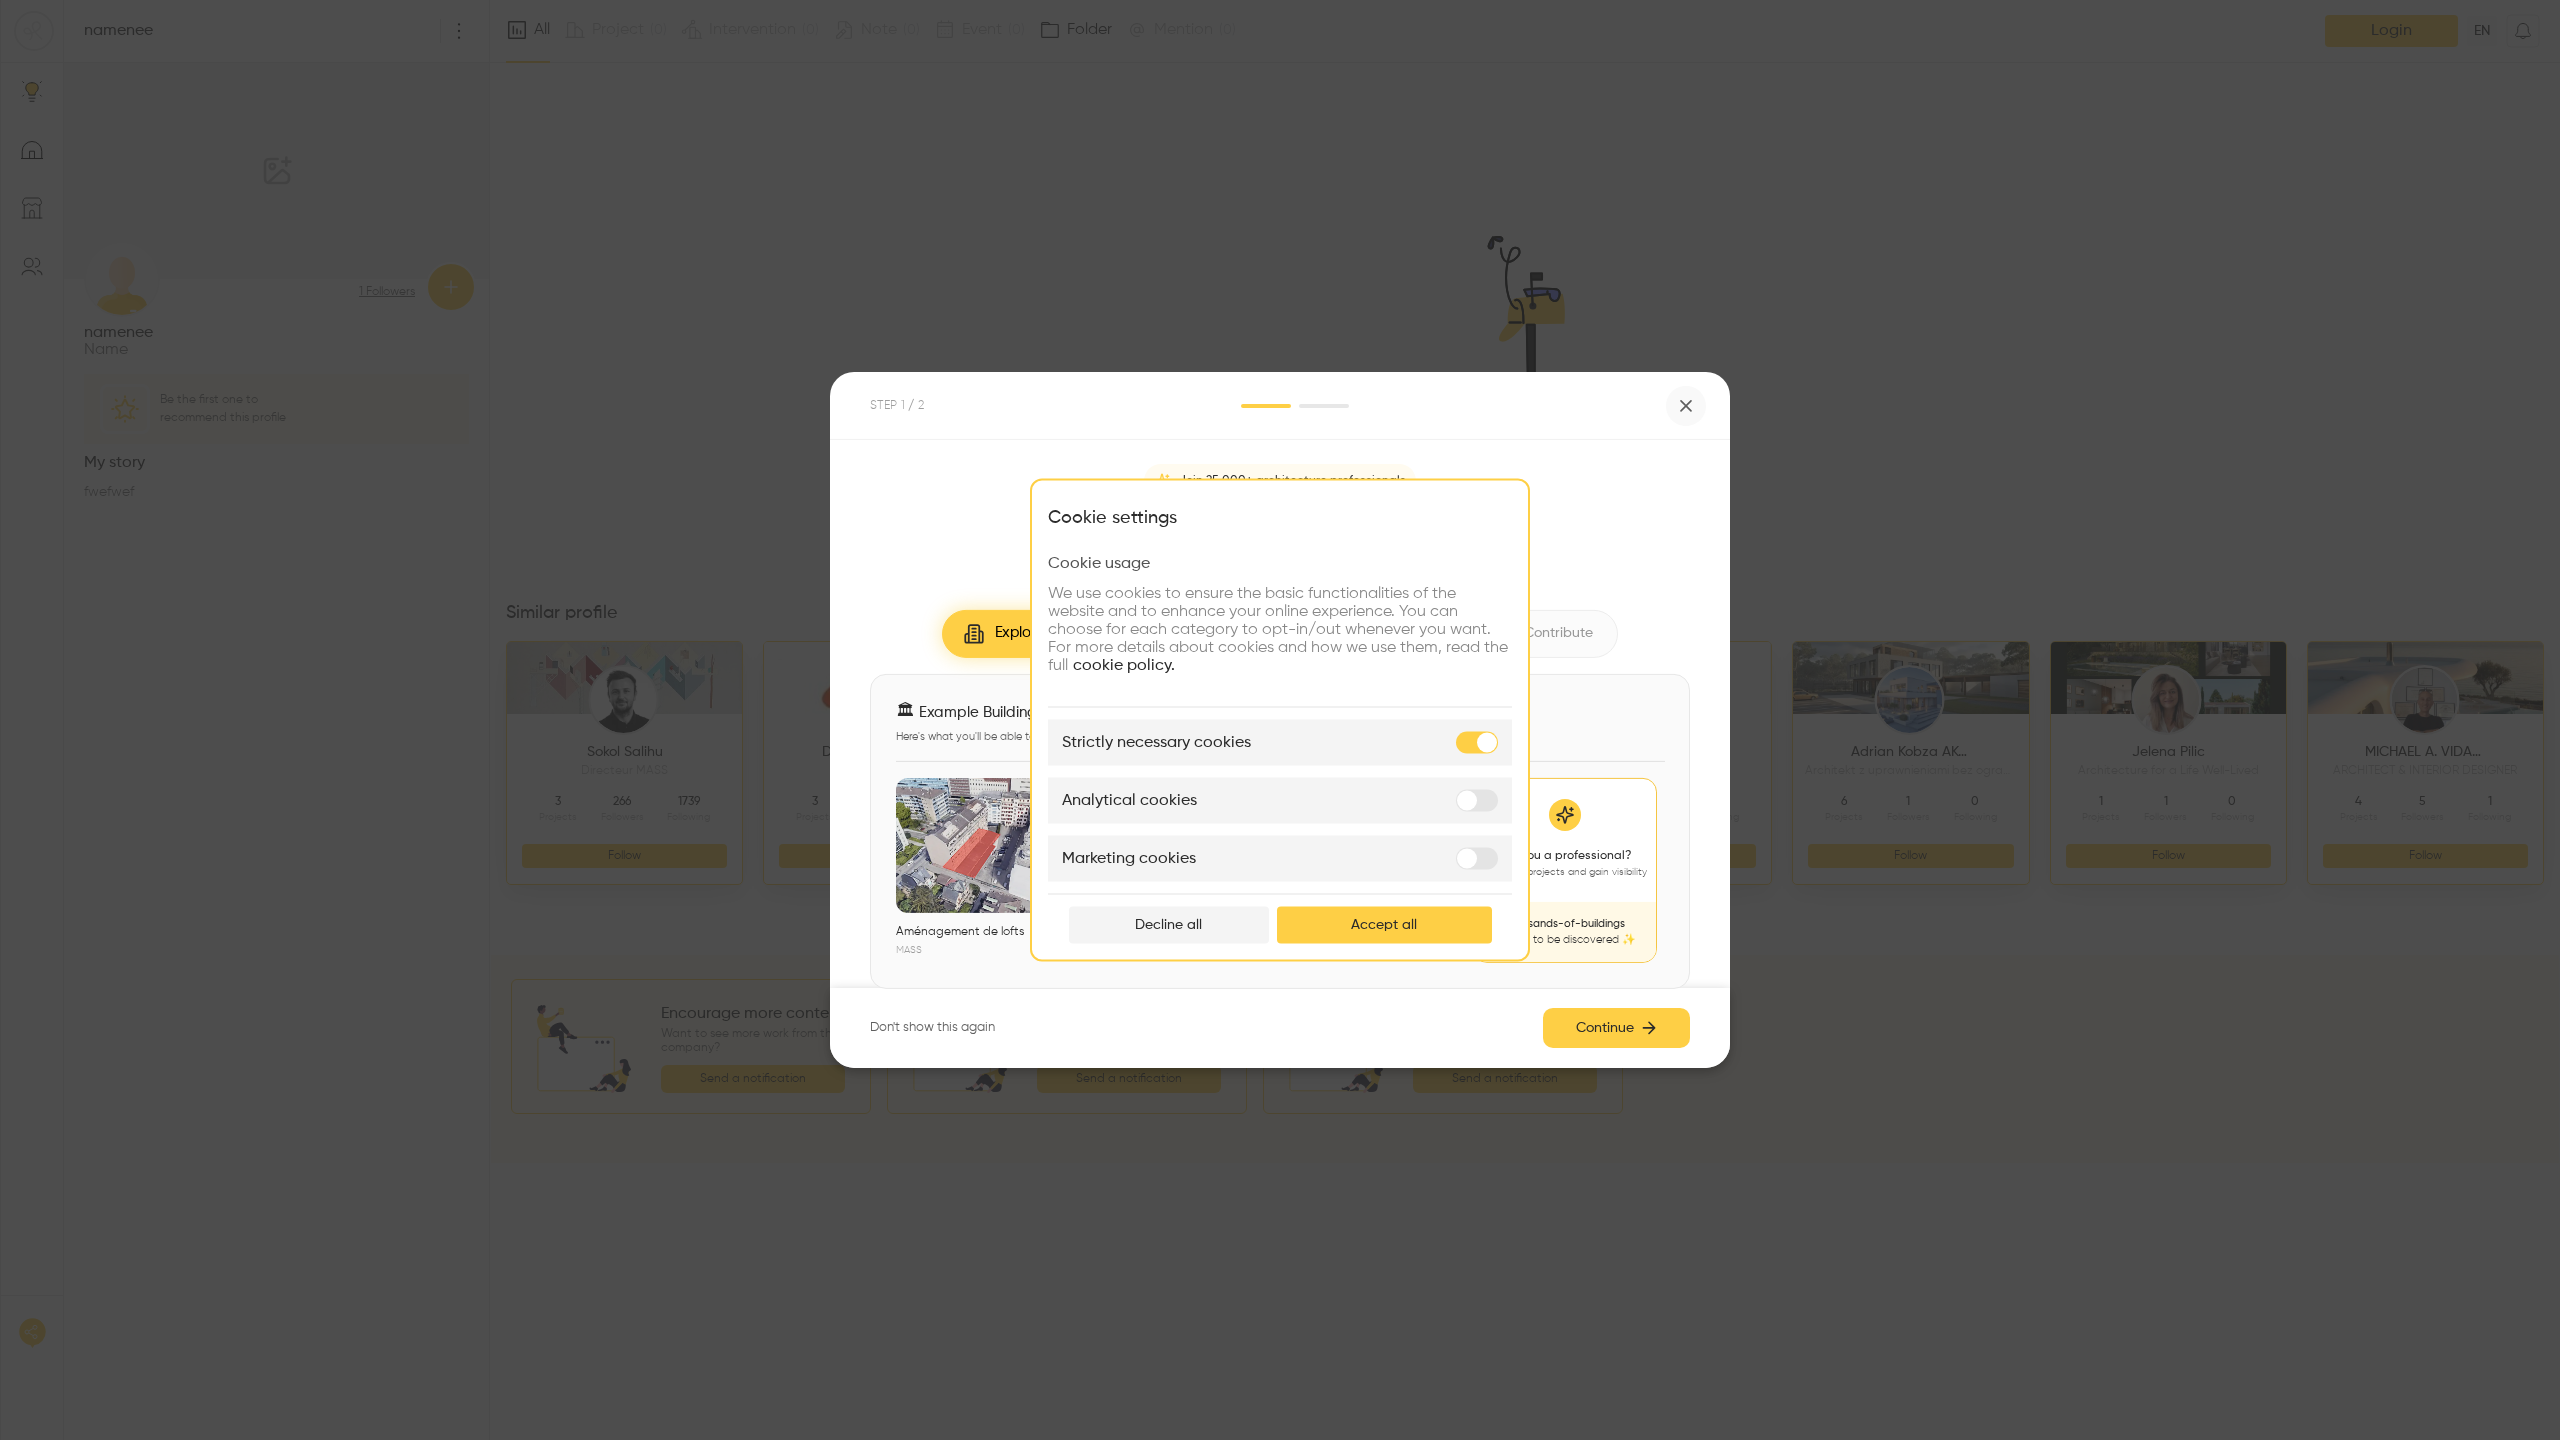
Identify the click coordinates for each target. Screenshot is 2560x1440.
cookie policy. (1124, 666)
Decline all (1168, 925)
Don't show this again (932, 1027)
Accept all (1384, 925)
